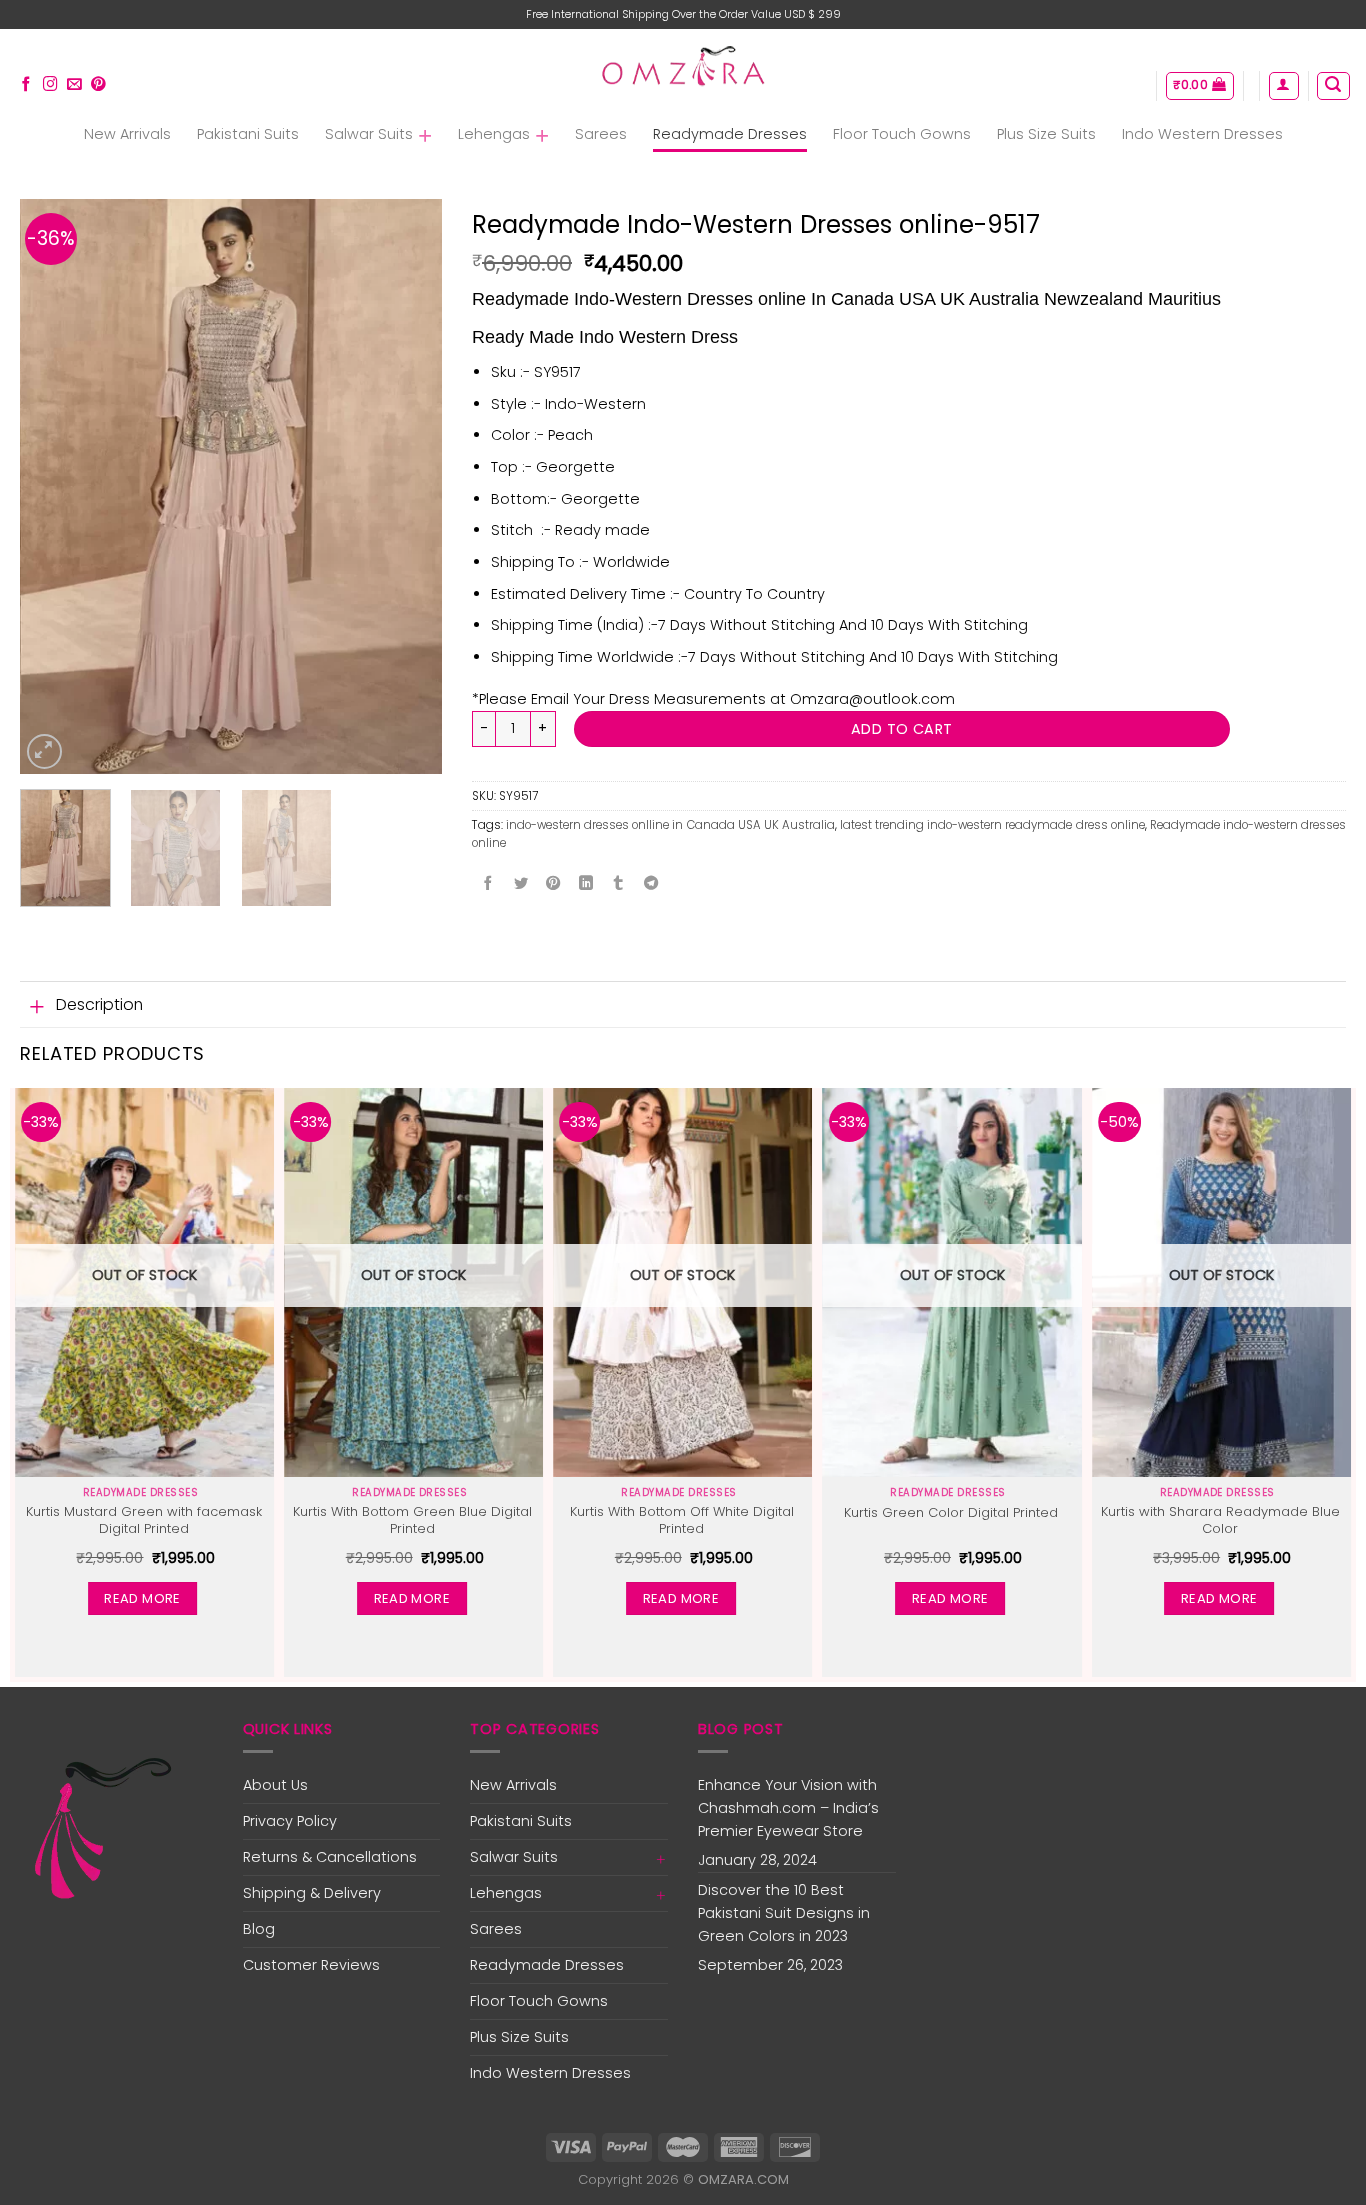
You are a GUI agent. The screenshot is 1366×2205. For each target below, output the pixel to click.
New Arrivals (127, 134)
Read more (142, 1598)
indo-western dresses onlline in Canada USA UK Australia (670, 825)
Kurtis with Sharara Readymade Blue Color (1220, 1521)
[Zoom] (44, 751)
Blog (259, 1929)
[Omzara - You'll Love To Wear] (683, 68)
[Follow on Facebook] (26, 85)
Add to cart (902, 729)
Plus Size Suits (1046, 134)
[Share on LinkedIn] (586, 884)
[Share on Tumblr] (618, 884)
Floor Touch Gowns (902, 134)
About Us (275, 1785)
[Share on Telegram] (651, 884)
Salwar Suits (369, 134)
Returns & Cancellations (330, 1857)
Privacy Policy (290, 1821)
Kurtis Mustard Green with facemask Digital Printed (144, 1521)
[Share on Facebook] (488, 884)
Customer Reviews (311, 1965)
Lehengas (494, 134)
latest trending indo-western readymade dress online (992, 825)
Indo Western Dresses (1202, 134)
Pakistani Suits (248, 134)
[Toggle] (37, 1006)
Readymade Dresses (730, 134)
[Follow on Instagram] (50, 85)
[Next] (408, 486)
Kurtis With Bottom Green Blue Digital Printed (412, 1521)
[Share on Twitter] (521, 884)
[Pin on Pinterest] (553, 884)
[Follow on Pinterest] (98, 85)
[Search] (1333, 86)
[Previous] (54, 486)
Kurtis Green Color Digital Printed (951, 1513)
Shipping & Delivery (312, 1893)
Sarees (601, 134)
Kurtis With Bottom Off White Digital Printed (682, 1521)
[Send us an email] (74, 85)
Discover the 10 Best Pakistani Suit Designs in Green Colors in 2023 (784, 1913)
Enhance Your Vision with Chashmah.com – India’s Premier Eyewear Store (788, 1808)
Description (99, 1004)
